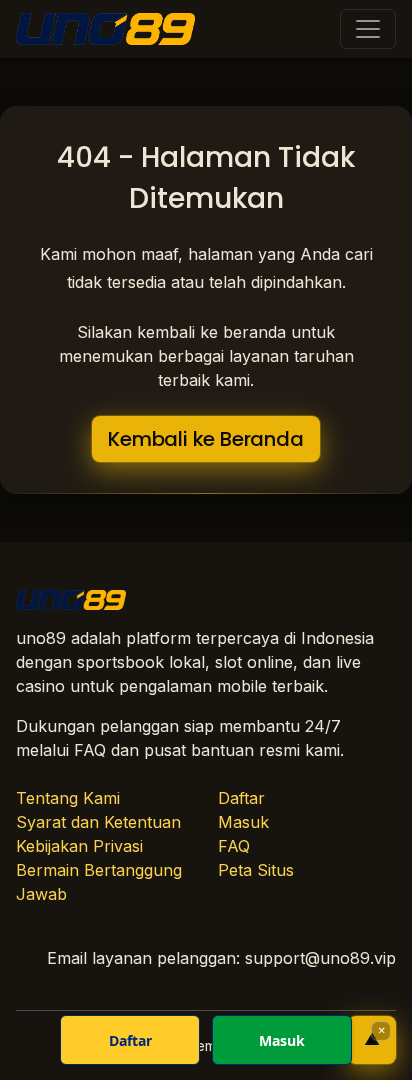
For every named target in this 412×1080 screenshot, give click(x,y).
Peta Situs (256, 870)
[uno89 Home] (105, 29)
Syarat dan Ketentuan (98, 822)
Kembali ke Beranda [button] (205, 439)
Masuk (243, 822)
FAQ (234, 846)
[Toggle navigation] (368, 29)
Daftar (241, 798)
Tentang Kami (68, 798)
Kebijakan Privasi (79, 846)
